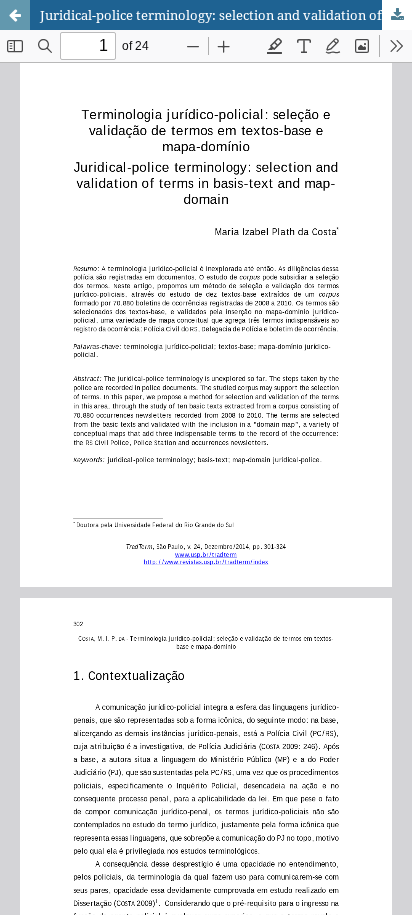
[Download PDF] (397, 15)
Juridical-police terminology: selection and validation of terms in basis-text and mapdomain (226, 15)
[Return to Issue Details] (15, 15)
